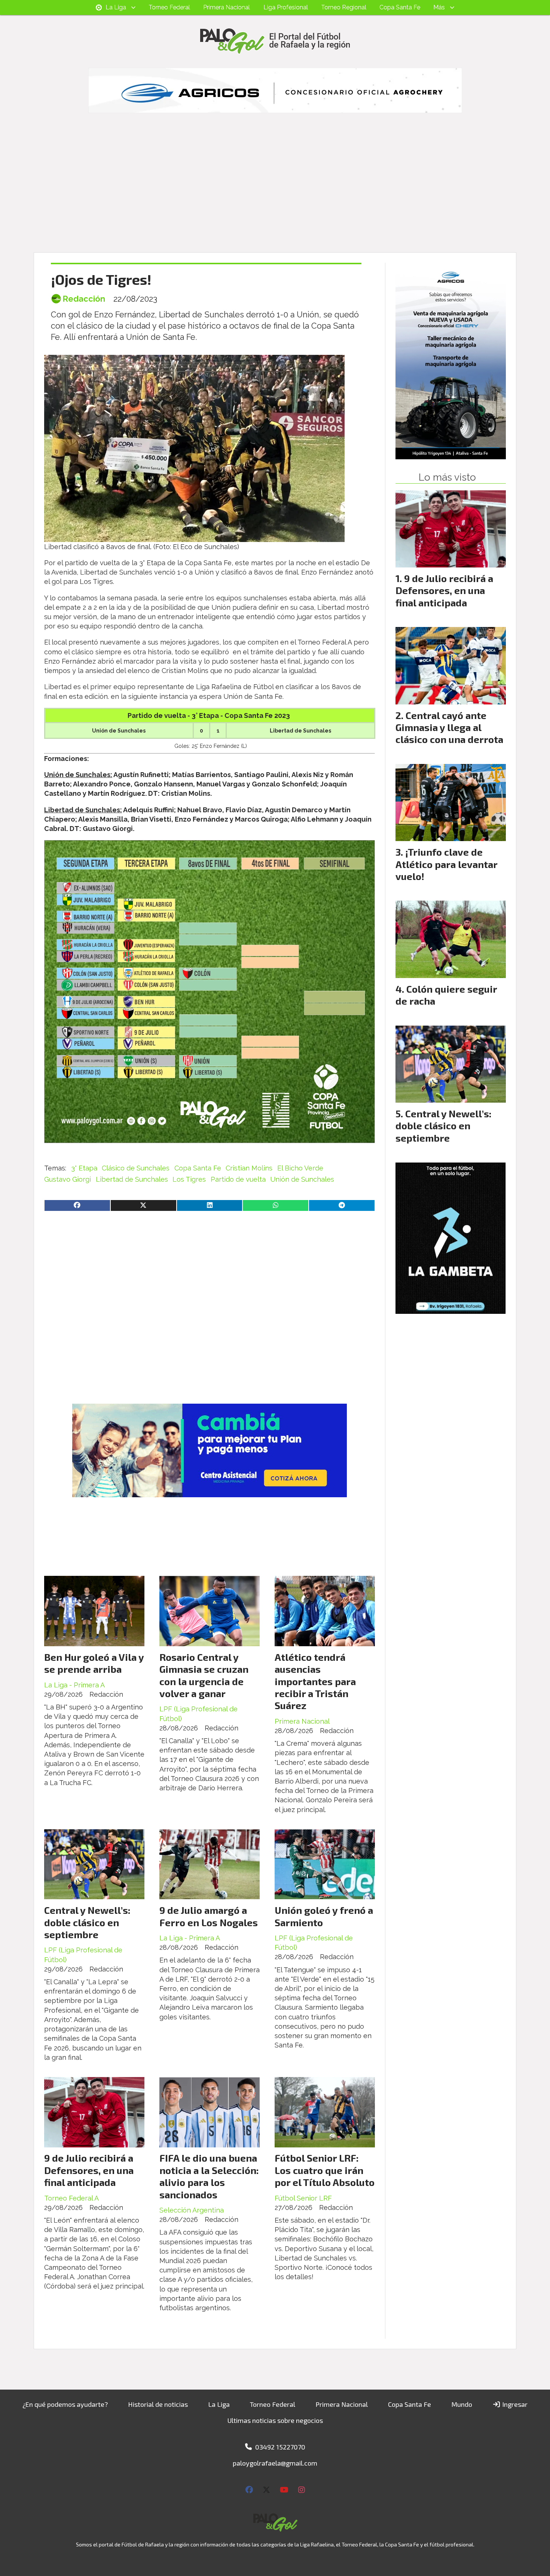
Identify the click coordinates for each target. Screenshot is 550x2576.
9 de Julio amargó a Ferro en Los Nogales (209, 1916)
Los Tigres (189, 1179)
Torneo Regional (344, 7)
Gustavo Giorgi (68, 1179)
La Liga (116, 7)
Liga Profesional (286, 7)
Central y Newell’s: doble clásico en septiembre (87, 1922)
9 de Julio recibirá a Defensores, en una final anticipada (89, 2170)
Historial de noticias (158, 2404)
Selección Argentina (192, 2210)
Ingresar (514, 2404)
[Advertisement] (275, 196)
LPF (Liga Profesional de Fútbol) (198, 1714)
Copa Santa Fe (400, 7)
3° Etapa (84, 1168)
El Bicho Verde (300, 1168)
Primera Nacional (227, 7)
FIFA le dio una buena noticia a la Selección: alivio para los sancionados (209, 2176)
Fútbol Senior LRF (303, 2198)
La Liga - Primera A (74, 1685)
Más (439, 7)
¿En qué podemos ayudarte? (65, 2404)
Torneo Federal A (71, 2198)
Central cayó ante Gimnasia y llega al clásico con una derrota (449, 727)
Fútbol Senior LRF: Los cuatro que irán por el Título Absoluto (325, 2170)
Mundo (462, 2404)
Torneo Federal (169, 7)
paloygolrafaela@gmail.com (275, 2463)
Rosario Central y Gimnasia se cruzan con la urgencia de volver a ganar (204, 1675)
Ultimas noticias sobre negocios (275, 2420)
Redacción (84, 299)
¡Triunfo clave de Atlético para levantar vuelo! (446, 864)
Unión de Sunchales (302, 1179)
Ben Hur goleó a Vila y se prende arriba (94, 1663)
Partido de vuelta (238, 1179)
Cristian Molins (249, 1168)
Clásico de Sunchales (136, 1168)
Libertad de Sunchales (132, 1179)
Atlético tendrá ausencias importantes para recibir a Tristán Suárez (315, 1681)
